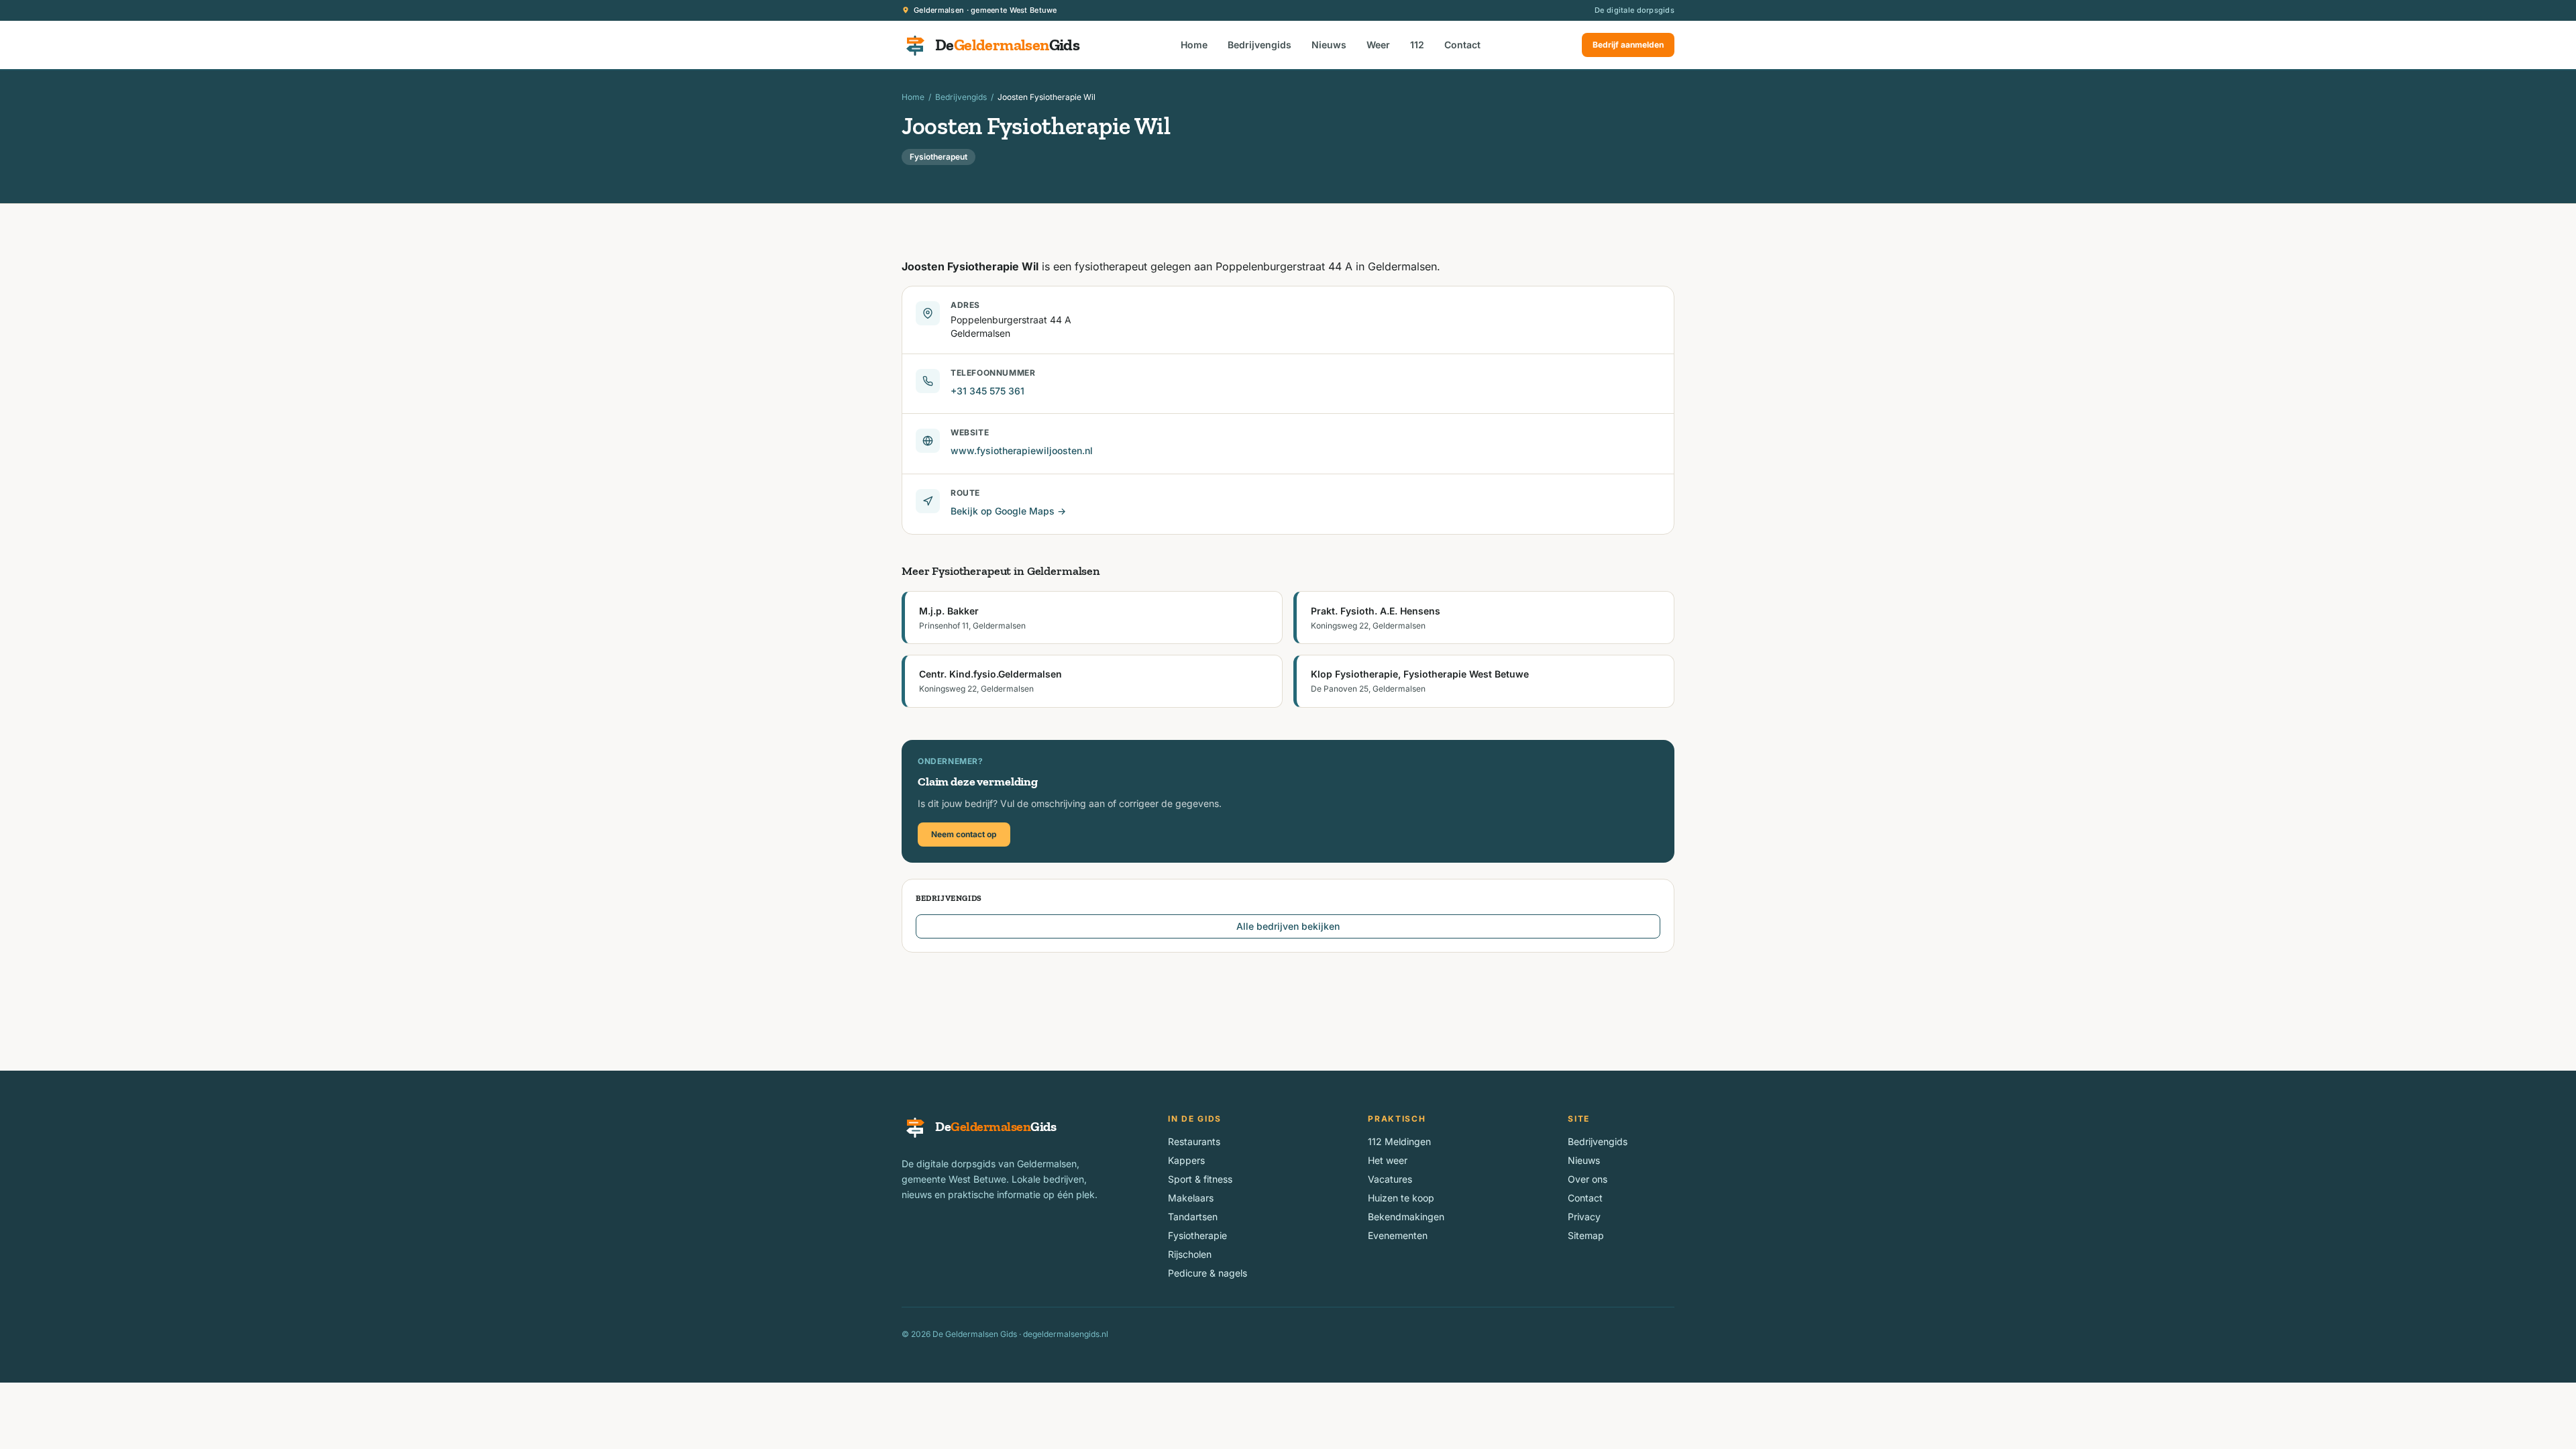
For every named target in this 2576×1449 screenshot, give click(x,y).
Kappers (1186, 1160)
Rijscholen (1190, 1254)
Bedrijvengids (1259, 45)
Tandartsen (1193, 1217)
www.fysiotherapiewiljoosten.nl (1022, 450)
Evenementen (1398, 1235)
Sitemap (1586, 1235)
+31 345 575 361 (987, 391)
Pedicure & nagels (1207, 1273)
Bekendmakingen (1406, 1217)
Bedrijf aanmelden (1628, 45)
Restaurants (1194, 1141)
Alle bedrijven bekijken (1288, 926)
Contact (1462, 45)
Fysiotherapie (1197, 1235)
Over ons (1588, 1179)
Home (1194, 45)
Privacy (1584, 1217)
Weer (1378, 45)
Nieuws (1329, 45)
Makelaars (1191, 1198)
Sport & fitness (1200, 1179)
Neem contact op (964, 834)
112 (1417, 45)
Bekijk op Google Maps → (1008, 511)
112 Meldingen (1399, 1141)
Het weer (1388, 1160)
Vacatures (1390, 1179)
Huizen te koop (1401, 1198)
